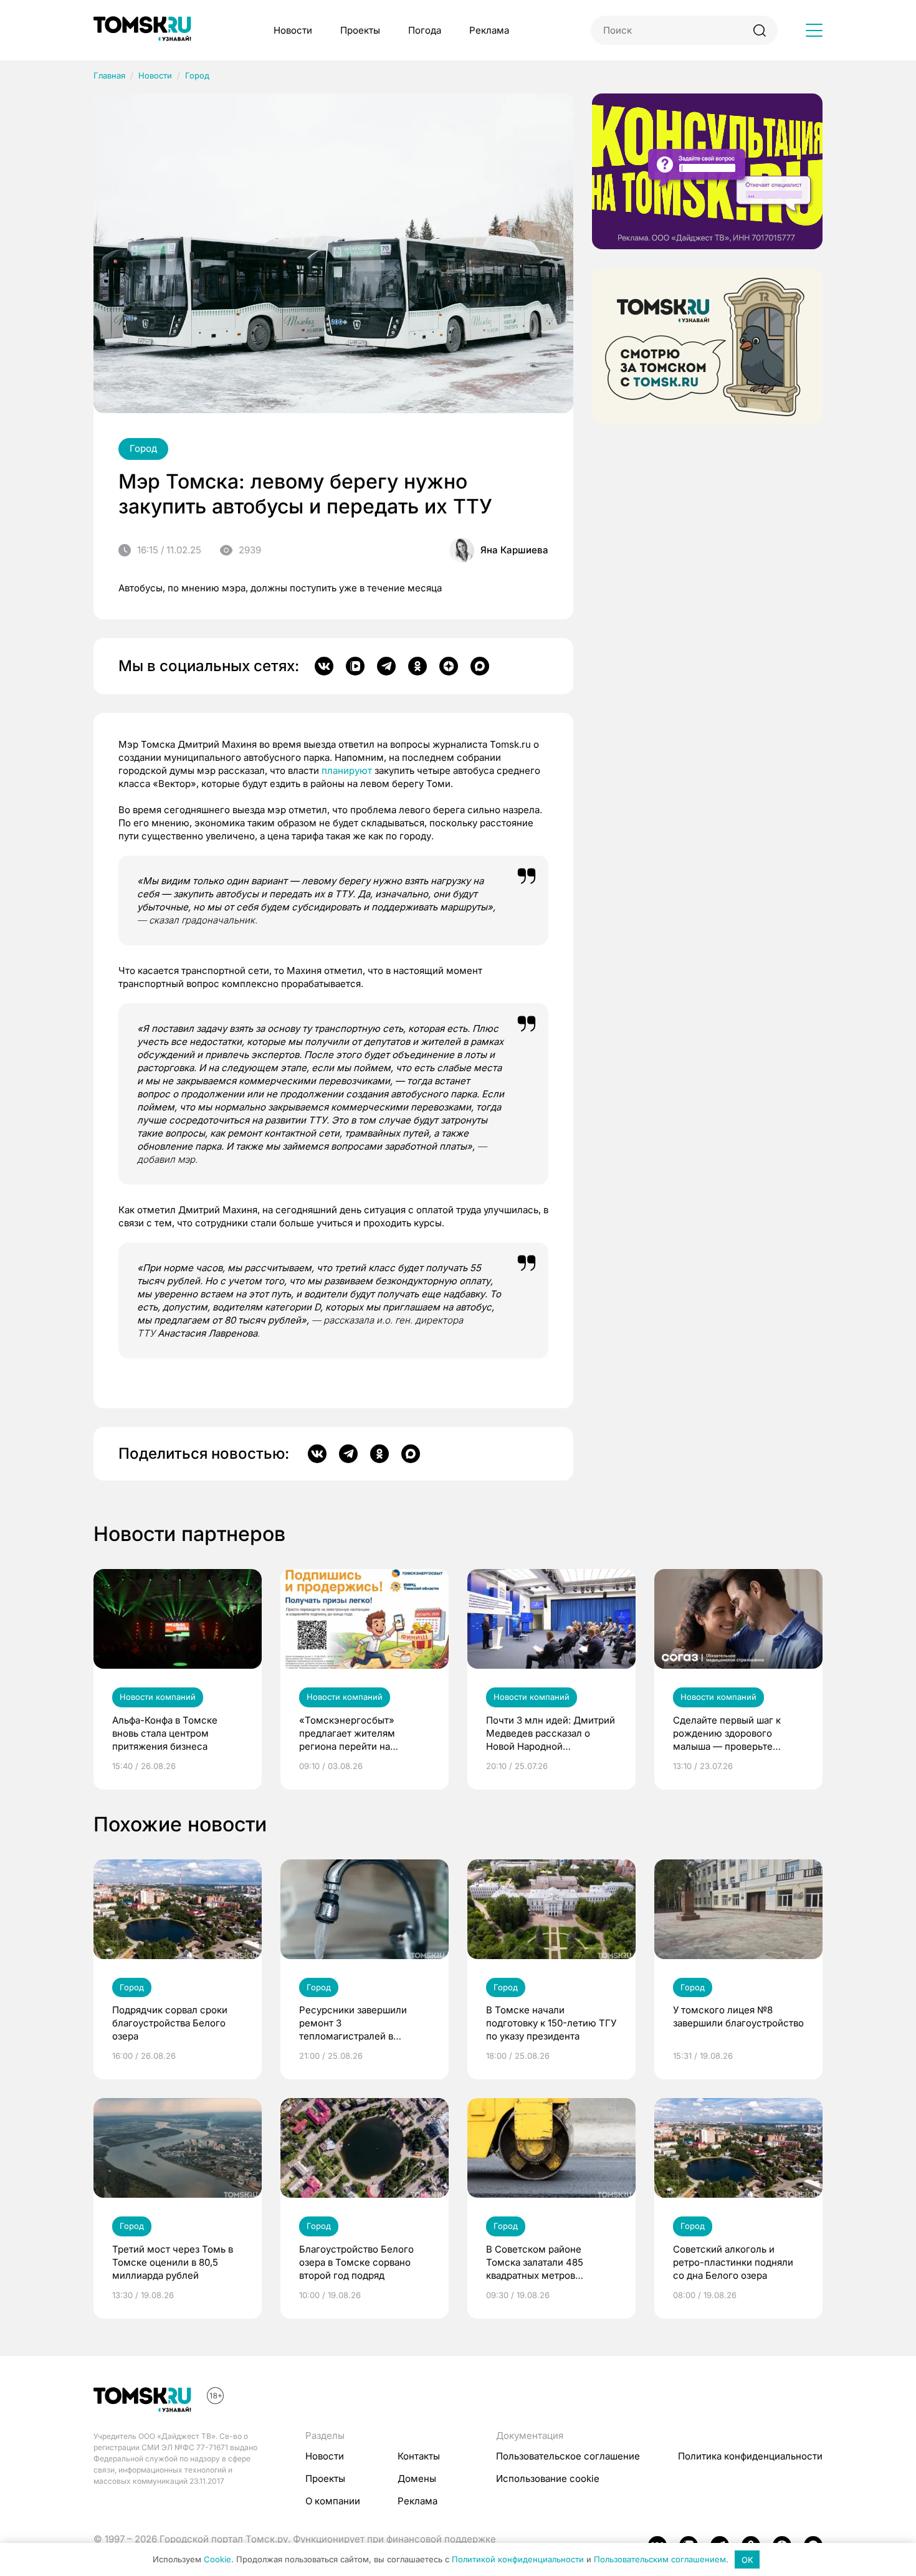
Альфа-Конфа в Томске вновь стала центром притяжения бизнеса (165, 1733)
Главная (109, 75)
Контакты (419, 2456)
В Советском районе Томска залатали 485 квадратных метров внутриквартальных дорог (545, 2263)
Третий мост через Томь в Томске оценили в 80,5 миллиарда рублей (173, 2262)
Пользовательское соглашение (568, 2456)
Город (197, 75)
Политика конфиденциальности (750, 2456)
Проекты (360, 30)
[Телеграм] (386, 666)
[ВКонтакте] (324, 666)
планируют (347, 770)
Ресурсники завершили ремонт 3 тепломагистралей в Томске (353, 2023)
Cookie (217, 2560)
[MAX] (480, 666)
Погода (425, 30)
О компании (333, 2501)
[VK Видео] (355, 666)
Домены (417, 2478)
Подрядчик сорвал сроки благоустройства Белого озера (170, 2023)
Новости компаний (158, 1697)
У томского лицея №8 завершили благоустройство (738, 2016)
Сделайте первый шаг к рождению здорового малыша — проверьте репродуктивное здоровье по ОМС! (733, 1734)
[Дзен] (449, 666)
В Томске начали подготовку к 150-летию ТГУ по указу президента (551, 2023)
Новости (293, 30)
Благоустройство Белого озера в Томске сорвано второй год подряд (356, 2262)
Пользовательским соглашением (660, 2560)
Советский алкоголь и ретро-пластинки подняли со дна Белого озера (733, 2262)
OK (747, 2560)
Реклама (489, 30)
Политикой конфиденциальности (518, 2560)
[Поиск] (759, 30)
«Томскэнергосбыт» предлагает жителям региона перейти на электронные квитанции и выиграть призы (359, 1734)
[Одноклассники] (417, 666)
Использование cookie (548, 2478)
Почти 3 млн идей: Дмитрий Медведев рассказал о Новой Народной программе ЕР (551, 1734)
